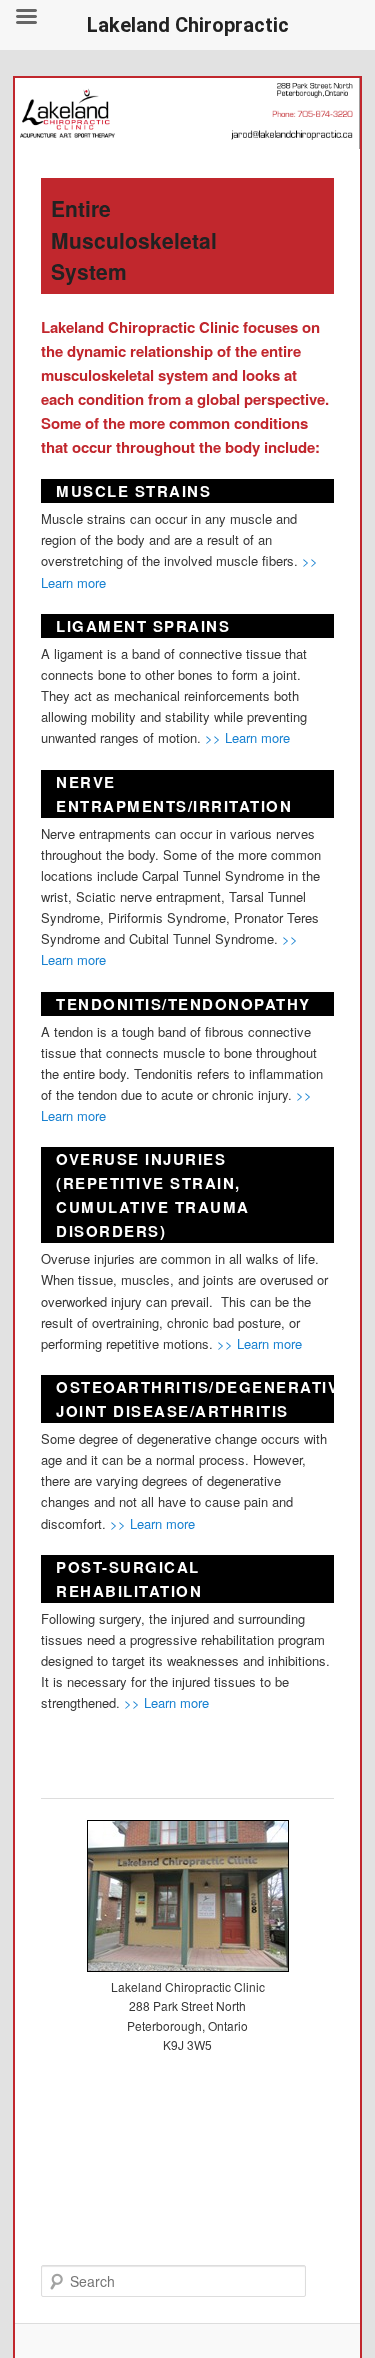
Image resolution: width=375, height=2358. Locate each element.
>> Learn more (247, 737)
